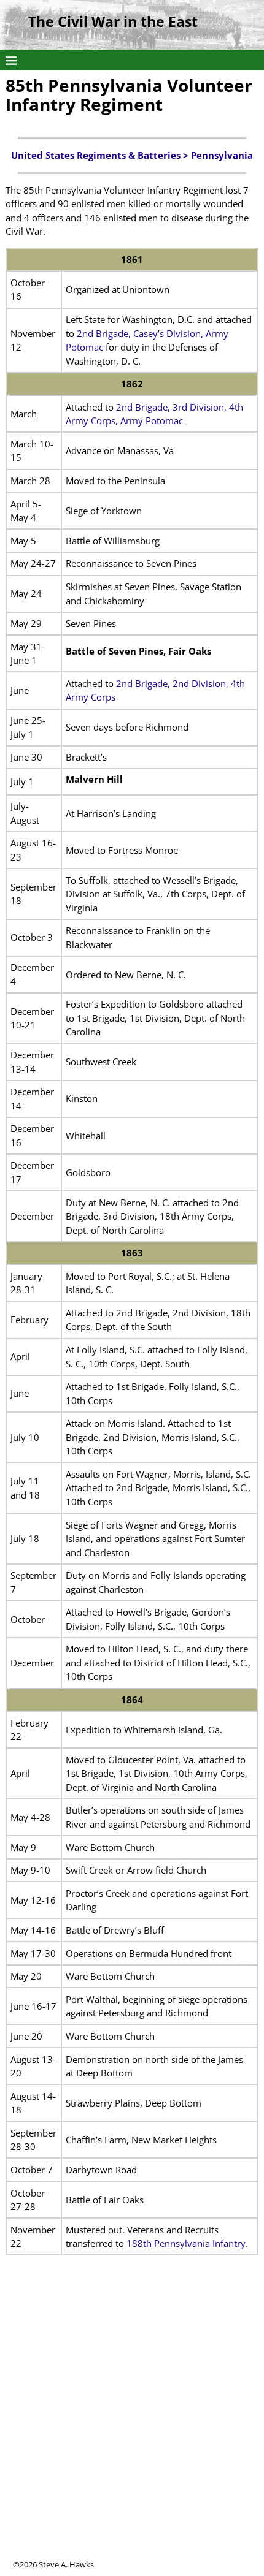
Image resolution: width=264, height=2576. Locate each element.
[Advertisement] (132, 2427)
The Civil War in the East (113, 22)
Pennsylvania (222, 155)
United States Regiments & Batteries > (101, 155)
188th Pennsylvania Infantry (186, 2243)
